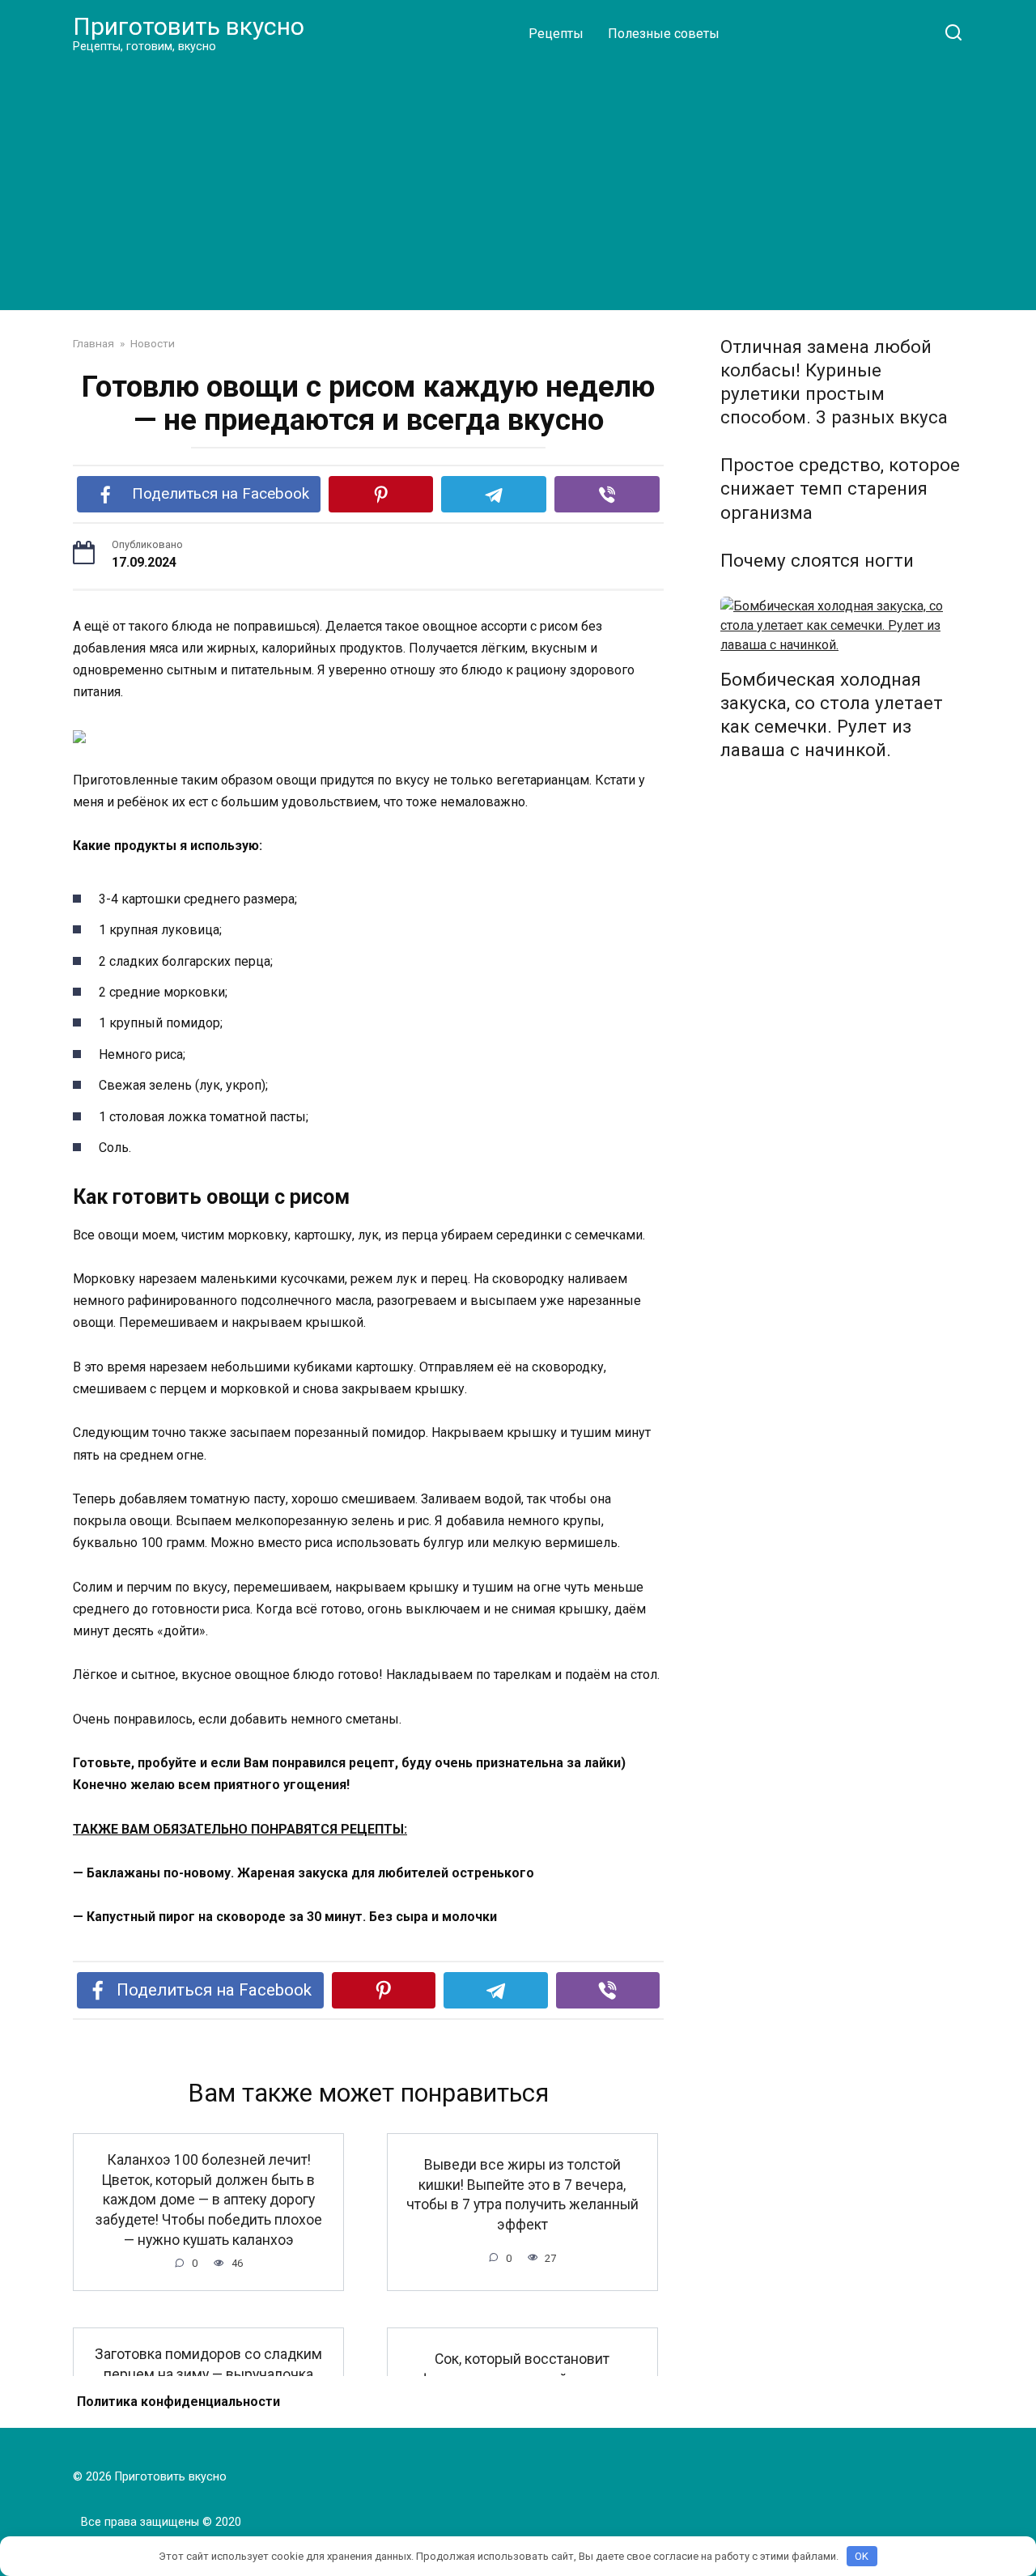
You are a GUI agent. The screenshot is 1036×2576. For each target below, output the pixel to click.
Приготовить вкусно (189, 26)
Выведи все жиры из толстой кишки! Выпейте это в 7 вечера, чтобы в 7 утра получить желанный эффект (522, 2195)
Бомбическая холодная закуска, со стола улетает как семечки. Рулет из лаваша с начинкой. (832, 714)
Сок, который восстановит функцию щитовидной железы (522, 2369)
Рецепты (556, 34)
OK (862, 2556)
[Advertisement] (518, 181)
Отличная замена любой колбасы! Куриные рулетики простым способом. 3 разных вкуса (834, 382)
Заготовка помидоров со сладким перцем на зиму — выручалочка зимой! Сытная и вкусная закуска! (208, 2374)
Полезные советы (664, 34)
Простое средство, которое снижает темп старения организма (840, 489)
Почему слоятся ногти (817, 560)
